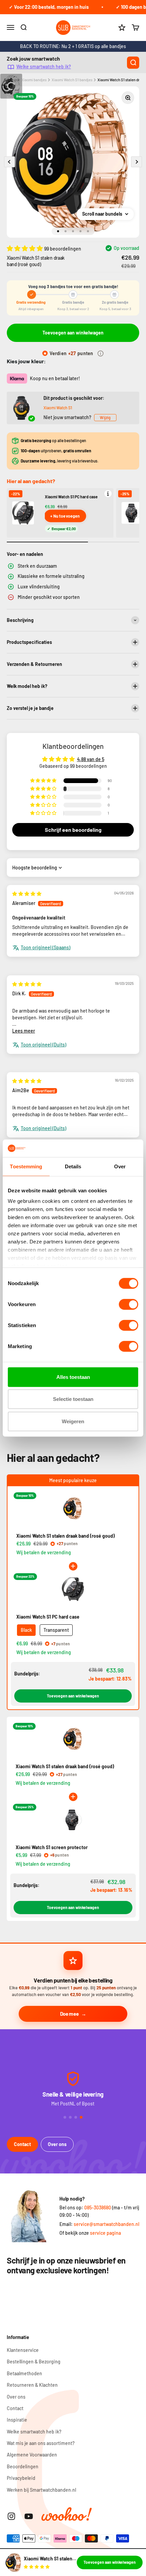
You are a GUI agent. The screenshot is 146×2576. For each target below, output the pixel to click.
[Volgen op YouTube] (29, 2516)
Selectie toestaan (73, 1399)
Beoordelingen (23, 2466)
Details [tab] (73, 1166)
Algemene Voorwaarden (32, 2455)
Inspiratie (17, 2420)
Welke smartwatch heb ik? (44, 67)
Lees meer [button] (24, 1031)
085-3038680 (98, 2207)
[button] (25, 248)
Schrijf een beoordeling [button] (73, 830)
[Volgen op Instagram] (11, 2516)
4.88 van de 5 (91, 759)
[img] (27, 894)
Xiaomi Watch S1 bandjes (72, 80)
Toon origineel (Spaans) (45, 947)
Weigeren (73, 1421)
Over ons (57, 2144)
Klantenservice (23, 2350)
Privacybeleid (21, 2478)
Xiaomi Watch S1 (58, 408)
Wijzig (105, 417)
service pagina (105, 2233)
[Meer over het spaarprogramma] (101, 353)
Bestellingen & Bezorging (34, 2362)
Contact (22, 2144)
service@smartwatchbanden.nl (106, 2224)
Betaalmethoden (24, 2373)
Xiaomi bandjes (34, 80)
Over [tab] (120, 1166)
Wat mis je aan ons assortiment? (41, 2443)
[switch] (129, 1304)
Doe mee (69, 2014)
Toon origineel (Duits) (43, 1045)
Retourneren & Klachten (32, 2385)
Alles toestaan (73, 1377)
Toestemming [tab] (26, 1166)
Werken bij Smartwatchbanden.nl (41, 2490)
